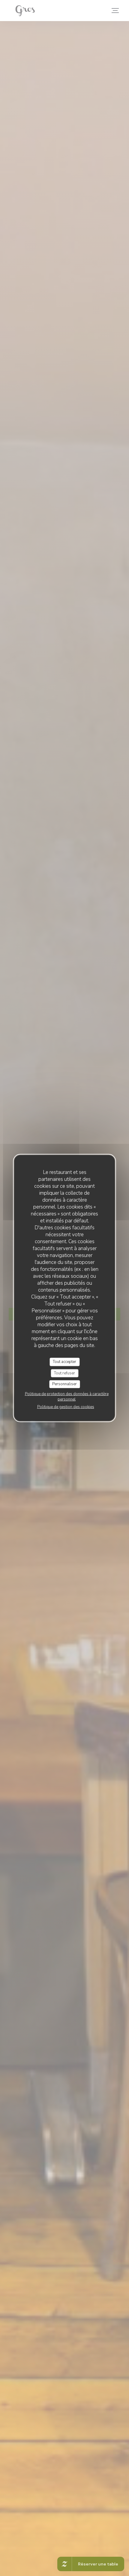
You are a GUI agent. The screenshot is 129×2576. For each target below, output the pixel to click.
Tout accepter (64, 1362)
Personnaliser (64, 1384)
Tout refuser (64, 1373)
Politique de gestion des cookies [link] (66, 1407)
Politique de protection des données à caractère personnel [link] (67, 1396)
